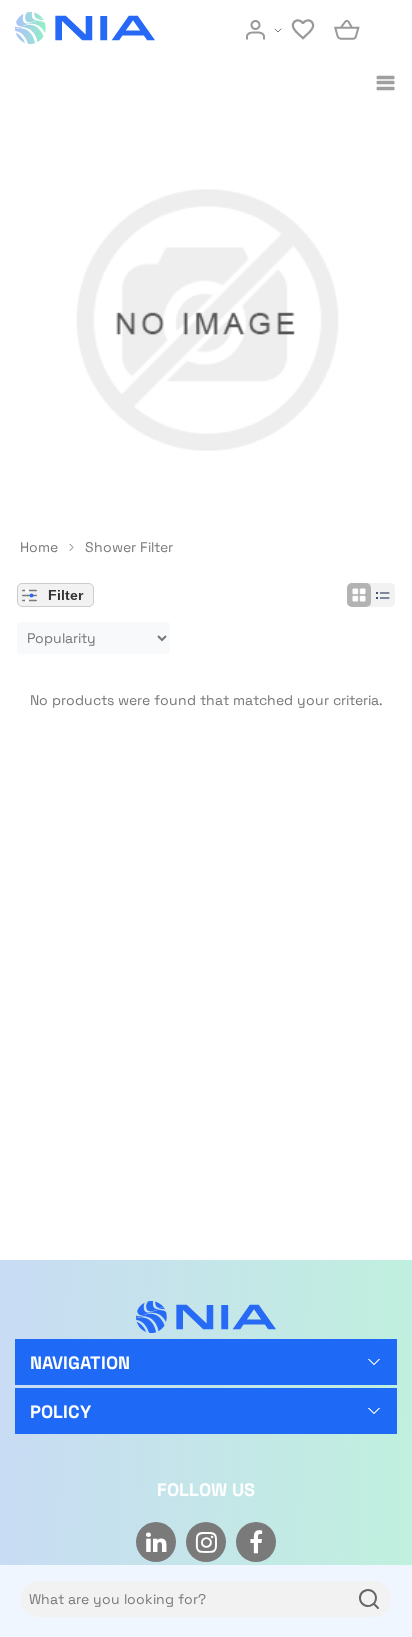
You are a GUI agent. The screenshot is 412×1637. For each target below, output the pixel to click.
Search (366, 1599)
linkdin (156, 1542)
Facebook (256, 1542)
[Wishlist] (305, 30)
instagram (206, 1542)
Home (39, 547)
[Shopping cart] (348, 30)
